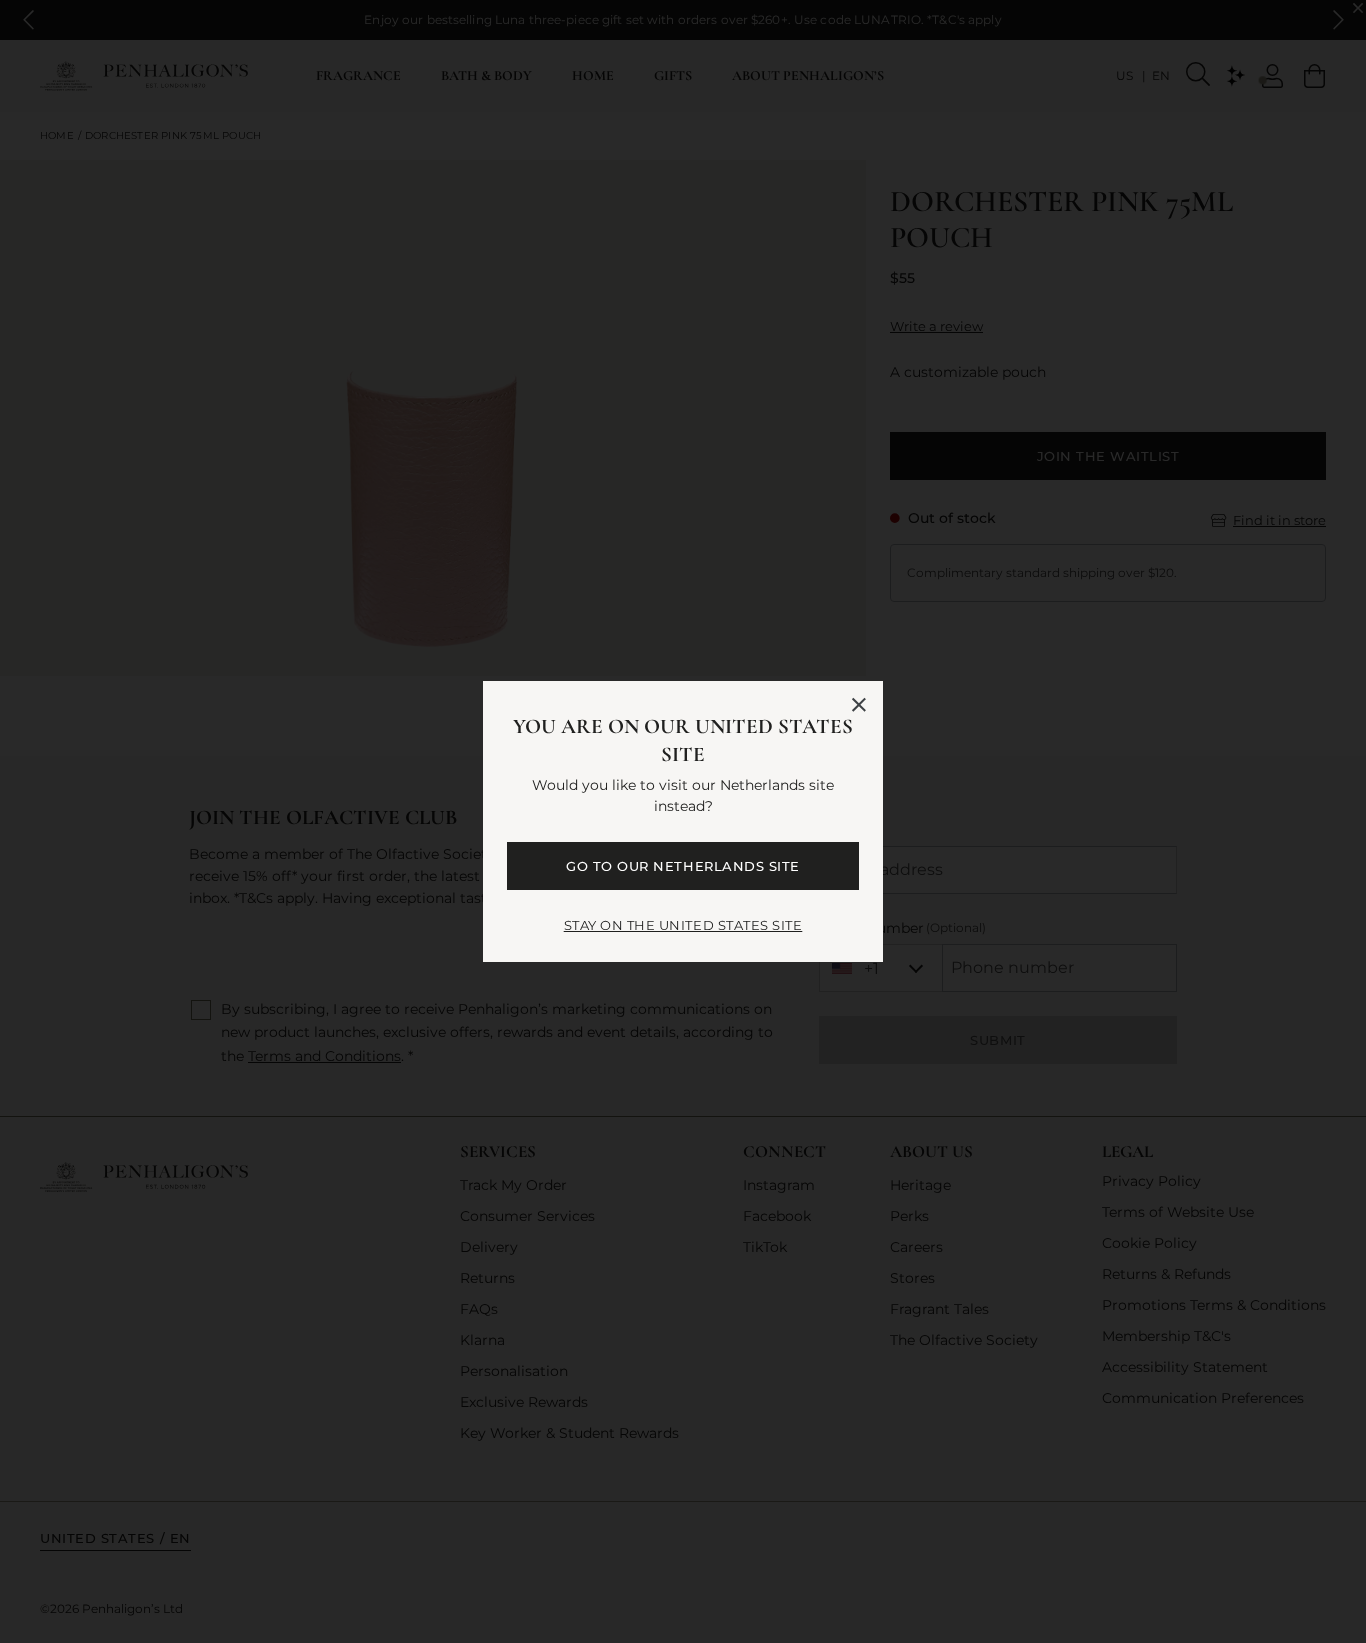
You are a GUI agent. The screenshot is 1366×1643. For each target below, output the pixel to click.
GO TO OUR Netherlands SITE (683, 866)
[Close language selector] (859, 705)
